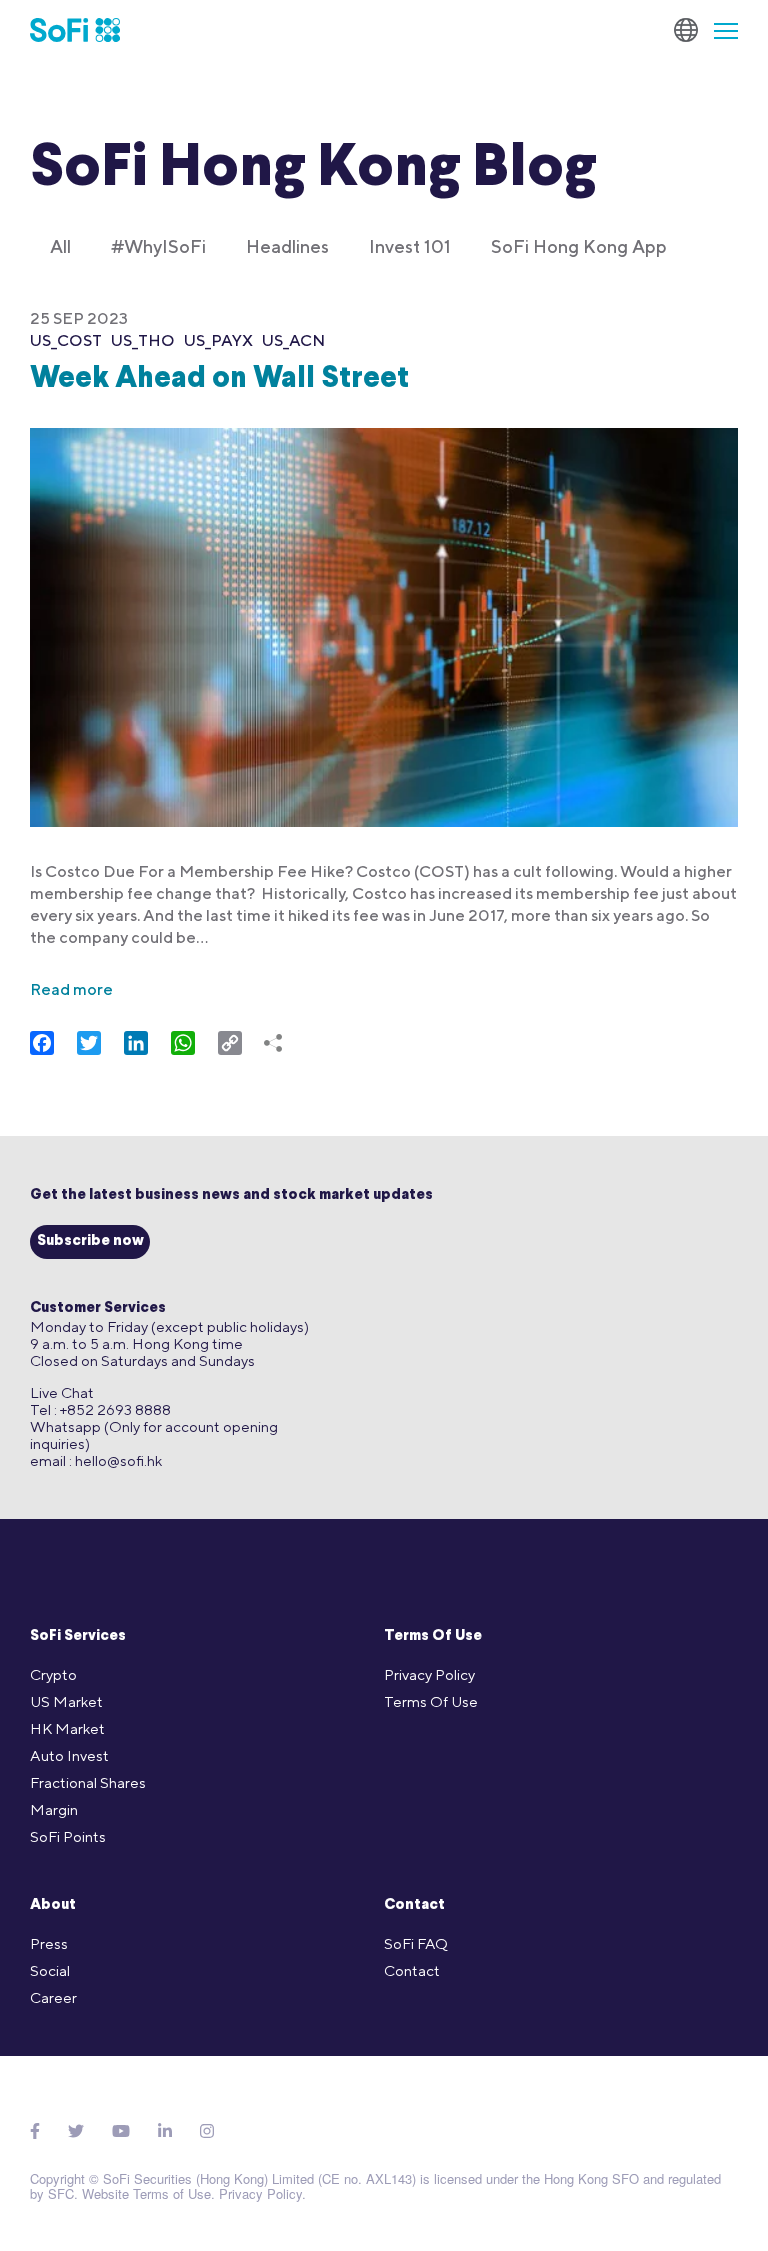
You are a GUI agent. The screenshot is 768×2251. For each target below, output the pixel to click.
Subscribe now (90, 1241)
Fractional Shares (88, 1782)
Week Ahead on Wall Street (219, 379)
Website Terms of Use (146, 2193)
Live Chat (62, 1392)
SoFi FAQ (416, 1943)
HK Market (67, 1728)
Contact (414, 1905)
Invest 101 (410, 246)
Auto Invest (69, 1755)
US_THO (143, 340)
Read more (71, 989)
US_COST (66, 340)
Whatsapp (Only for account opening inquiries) (154, 1435)
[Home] (75, 30)
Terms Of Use (433, 1636)
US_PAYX (218, 340)
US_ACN (293, 340)
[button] (718, 30)
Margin (54, 1809)
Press (49, 1943)
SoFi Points (68, 1836)
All (60, 246)
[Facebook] (35, 2131)
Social (50, 1970)
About (53, 1905)
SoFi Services (78, 1636)
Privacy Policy (429, 1674)
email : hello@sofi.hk (96, 1460)
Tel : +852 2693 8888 (100, 1409)
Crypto (53, 1674)
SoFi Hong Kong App (579, 246)
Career (53, 1997)
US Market (66, 1701)
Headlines (287, 246)
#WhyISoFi (158, 246)
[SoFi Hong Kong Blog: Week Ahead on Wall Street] (384, 614)
